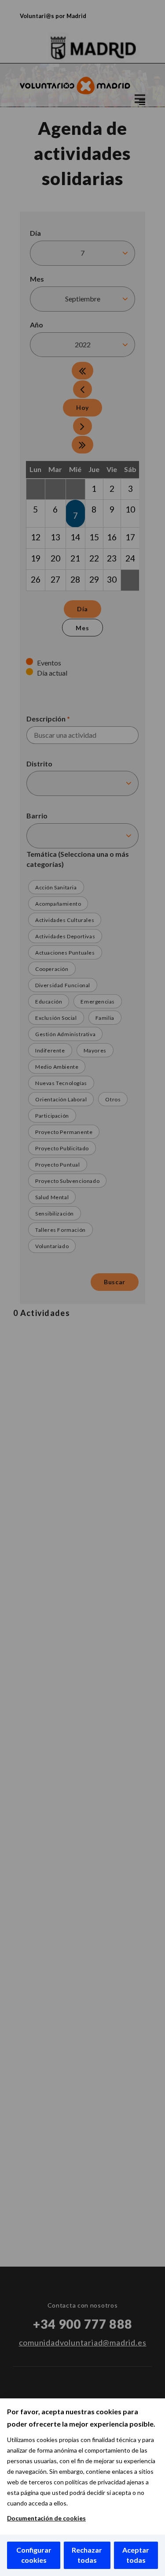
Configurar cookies (34, 2555)
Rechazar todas (87, 2555)
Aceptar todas (136, 2555)
